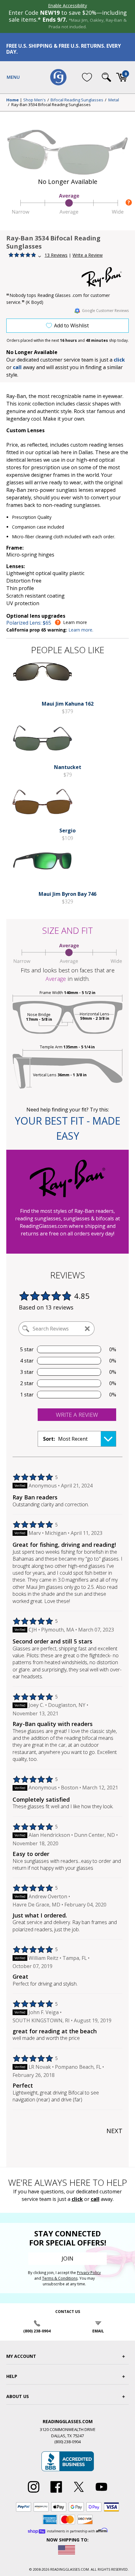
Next (114, 2131)
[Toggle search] (106, 77)
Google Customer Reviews (105, 311)
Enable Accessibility (67, 5)
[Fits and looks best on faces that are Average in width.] (67, 213)
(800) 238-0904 (37, 2331)
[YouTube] (101, 2493)
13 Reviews (56, 255)
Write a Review (88, 255)
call (17, 367)
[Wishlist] (87, 77)
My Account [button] (21, 2356)
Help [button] (12, 2376)
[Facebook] (56, 2493)
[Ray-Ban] (105, 277)
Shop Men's (35, 100)
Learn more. (81, 630)
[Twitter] (79, 2493)
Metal (114, 100)
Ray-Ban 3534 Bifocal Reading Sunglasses (51, 105)
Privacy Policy (89, 2273)
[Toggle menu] (13, 77)
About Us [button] (18, 2396)
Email (98, 2331)
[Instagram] (34, 2493)
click (77, 2199)
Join (67, 2258)
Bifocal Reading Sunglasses (77, 100)
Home (13, 100)
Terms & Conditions (60, 2278)
